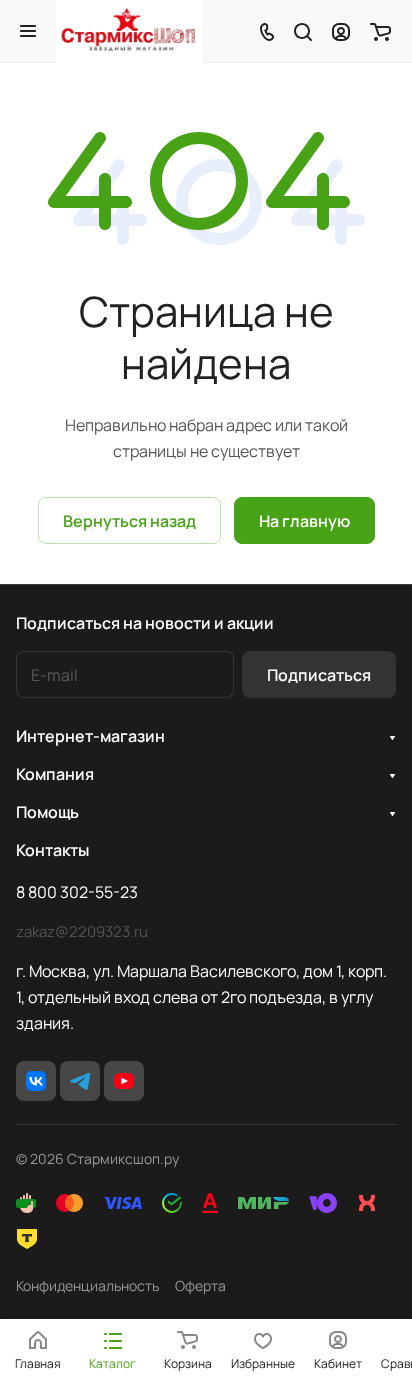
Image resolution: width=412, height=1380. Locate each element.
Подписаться (319, 675)
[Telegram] (80, 1081)
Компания (55, 774)
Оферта (200, 1285)
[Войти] (341, 31)
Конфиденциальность (87, 1285)
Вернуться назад (129, 521)
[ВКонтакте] (36, 1081)
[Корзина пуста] (380, 31)
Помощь (47, 812)
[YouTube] (124, 1081)
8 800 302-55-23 (77, 892)
